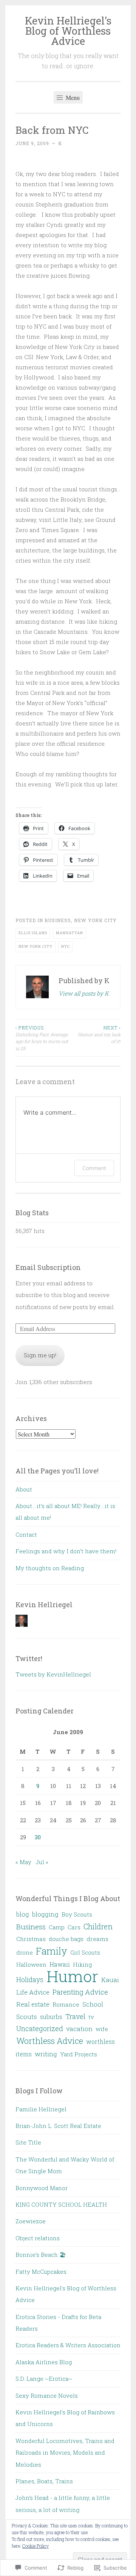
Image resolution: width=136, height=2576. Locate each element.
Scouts (27, 2017)
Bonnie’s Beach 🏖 (41, 2255)
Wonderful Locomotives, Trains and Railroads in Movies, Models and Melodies (65, 2453)
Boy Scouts (77, 1914)
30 (38, 1837)
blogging (45, 1914)
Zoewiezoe (31, 2221)
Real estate (33, 2004)
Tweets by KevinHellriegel (53, 1674)
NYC (66, 946)
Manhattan (70, 933)
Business (58, 920)
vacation (79, 2029)
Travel (75, 2016)
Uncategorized (40, 2028)
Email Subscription (48, 1267)
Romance (66, 2004)
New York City (95, 920)
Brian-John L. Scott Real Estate (58, 2126)
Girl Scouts (85, 1952)
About (24, 1489)
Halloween (31, 1964)
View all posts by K (84, 993)
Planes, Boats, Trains (44, 2481)
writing (46, 2054)
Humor (72, 1976)
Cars (74, 1927)
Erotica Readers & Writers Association (68, 2345)
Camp (57, 1927)
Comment (94, 1168)
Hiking (82, 1964)
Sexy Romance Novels (47, 2395)
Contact (26, 1534)
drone (25, 1952)
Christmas (31, 1939)
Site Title (28, 2142)
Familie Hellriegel (41, 2109)
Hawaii (60, 1964)
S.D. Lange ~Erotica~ (44, 2379)
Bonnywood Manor (42, 2188)
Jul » (42, 1862)
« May (23, 1862)
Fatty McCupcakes (41, 2272)
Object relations (38, 2238)
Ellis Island (33, 933)
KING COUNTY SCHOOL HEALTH (61, 2204)
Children (98, 1926)
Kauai (110, 1980)
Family (52, 1951)
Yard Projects (79, 2054)
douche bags (66, 1939)
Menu (72, 97)
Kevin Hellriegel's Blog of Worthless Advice (68, 31)
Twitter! (29, 1658)
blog (23, 1914)
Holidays (30, 1980)
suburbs (51, 2017)
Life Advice (33, 1992)
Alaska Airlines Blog (44, 2362)
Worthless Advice (50, 2041)
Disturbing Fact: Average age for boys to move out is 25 (42, 1038)
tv (91, 2017)
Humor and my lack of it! (99, 1035)
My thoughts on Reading (50, 1568)
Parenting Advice (80, 1992)
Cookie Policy (36, 2546)
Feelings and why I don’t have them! (66, 1551)
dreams (97, 1939)
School (93, 2004)
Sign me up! (40, 1355)
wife (102, 2029)
